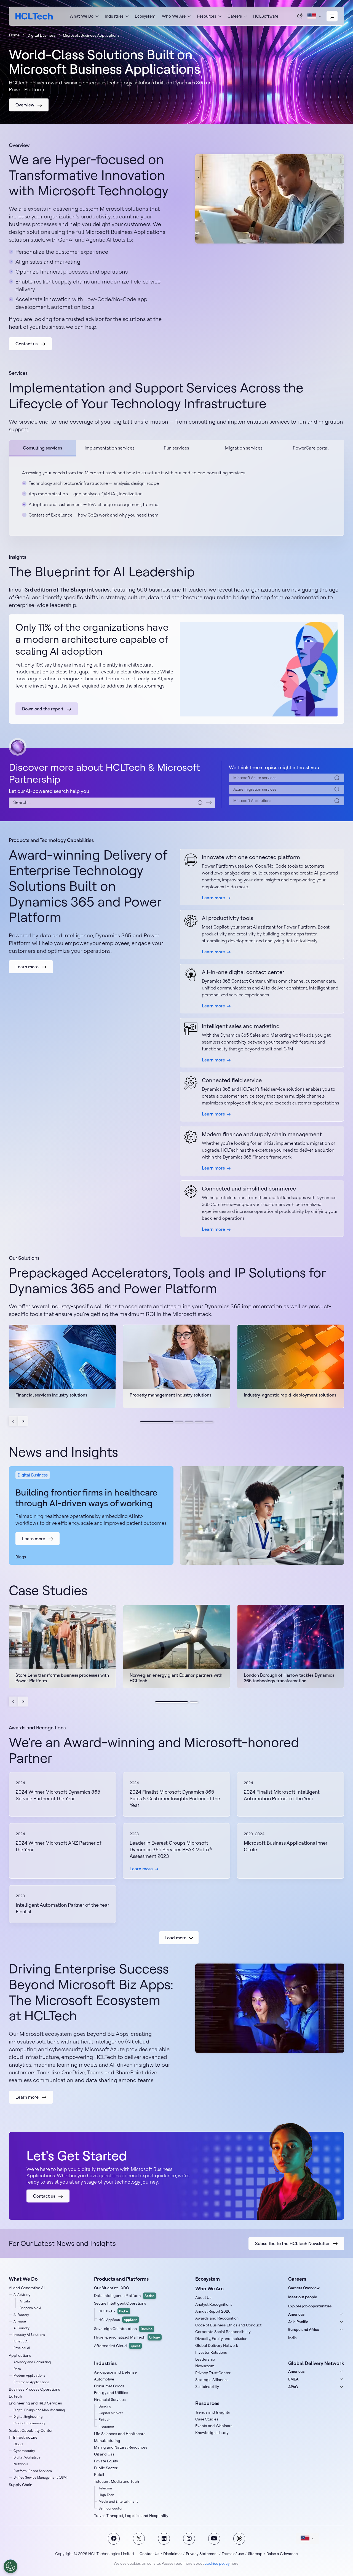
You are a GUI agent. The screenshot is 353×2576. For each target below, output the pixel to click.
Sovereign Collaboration (123, 2329)
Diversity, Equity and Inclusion (221, 2339)
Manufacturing (107, 2441)
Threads (239, 2539)
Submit (209, 803)
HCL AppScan (118, 2320)
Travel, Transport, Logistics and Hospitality (131, 2516)
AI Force (20, 2321)
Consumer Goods (109, 2386)
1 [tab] (157, 1422)
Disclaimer (173, 2554)
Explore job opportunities (310, 2306)
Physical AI (22, 2348)
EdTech (15, 2396)
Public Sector (106, 2468)
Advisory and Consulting (32, 2362)
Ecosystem (145, 16)
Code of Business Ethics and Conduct (228, 2325)
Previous (14, 1421)
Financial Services (110, 2400)
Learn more (213, 898)
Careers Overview (304, 2288)
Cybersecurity (24, 2451)
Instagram (189, 2539)
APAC (293, 2387)
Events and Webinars (214, 2426)
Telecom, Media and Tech (117, 2481)
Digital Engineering (28, 2416)
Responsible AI (31, 2308)
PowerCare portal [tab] (311, 448)
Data (17, 2369)
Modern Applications (29, 2375)
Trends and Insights (213, 2412)
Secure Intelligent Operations (120, 2303)
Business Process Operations (34, 2389)
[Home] (34, 16)
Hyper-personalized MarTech (127, 2337)
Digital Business (42, 35)
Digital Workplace (27, 2457)
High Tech (106, 2495)
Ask (300, 16)
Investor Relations (211, 2352)
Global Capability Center (31, 2430)
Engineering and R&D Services (35, 2403)
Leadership (205, 2359)
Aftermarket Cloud (117, 2346)
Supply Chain (21, 2485)
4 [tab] (199, 1422)
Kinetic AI (21, 2341)
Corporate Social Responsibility (223, 2332)
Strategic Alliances (212, 2380)
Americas (296, 2314)
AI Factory (21, 2315)
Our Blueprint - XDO (112, 2288)
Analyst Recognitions (214, 2304)
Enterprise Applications (31, 2382)
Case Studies (207, 2419)
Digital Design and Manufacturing (39, 2410)
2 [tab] (179, 1422)
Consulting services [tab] (42, 448)
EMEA (293, 2379)
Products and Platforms (121, 2279)
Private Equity (106, 2461)
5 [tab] (209, 1422)
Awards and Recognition (217, 2318)
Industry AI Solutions (29, 2335)
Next (23, 1421)
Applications (20, 2355)
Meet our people (303, 2297)
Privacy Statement (202, 2554)
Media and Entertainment (118, 2501)
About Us (203, 2297)
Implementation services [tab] (109, 448)
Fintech (105, 2419)
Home (14, 35)
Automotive (104, 2379)
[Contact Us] (332, 16)
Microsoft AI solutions (252, 801)
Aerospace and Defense (115, 2372)
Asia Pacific (298, 2322)
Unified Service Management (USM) (40, 2477)
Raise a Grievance (282, 2554)
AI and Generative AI (27, 2288)
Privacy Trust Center (213, 2373)
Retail (99, 2475)
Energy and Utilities (111, 2393)
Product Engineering (29, 2423)
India (292, 2338)
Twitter (139, 2539)
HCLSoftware (266, 16)
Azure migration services (255, 789)
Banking (105, 2406)
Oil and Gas (104, 2454)
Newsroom (205, 2366)
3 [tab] (189, 1422)
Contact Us (149, 2554)
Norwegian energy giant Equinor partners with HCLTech (176, 1678)
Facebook (114, 2539)
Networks (21, 2464)
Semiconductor (111, 2508)
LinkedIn (164, 2539)
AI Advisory (22, 2295)
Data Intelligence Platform (124, 2296)
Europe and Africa (304, 2329)
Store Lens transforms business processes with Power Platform (62, 1678)
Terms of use (233, 2554)
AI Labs (25, 2301)
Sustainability (207, 2387)
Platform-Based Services (33, 2471)
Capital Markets (111, 2413)
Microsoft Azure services (255, 778)
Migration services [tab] (244, 448)
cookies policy (217, 2563)
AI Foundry (22, 2328)
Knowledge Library (212, 2433)
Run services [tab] (176, 448)
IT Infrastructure (23, 2437)
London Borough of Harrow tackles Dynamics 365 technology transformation (289, 1678)
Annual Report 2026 (213, 2311)
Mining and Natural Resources (121, 2447)
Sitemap (255, 2554)
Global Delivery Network (217, 2345)
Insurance (106, 2426)
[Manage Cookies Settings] (10, 2566)
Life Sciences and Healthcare (120, 2434)
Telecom (105, 2488)
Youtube (214, 2539)
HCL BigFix (114, 2311)
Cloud (18, 2444)
